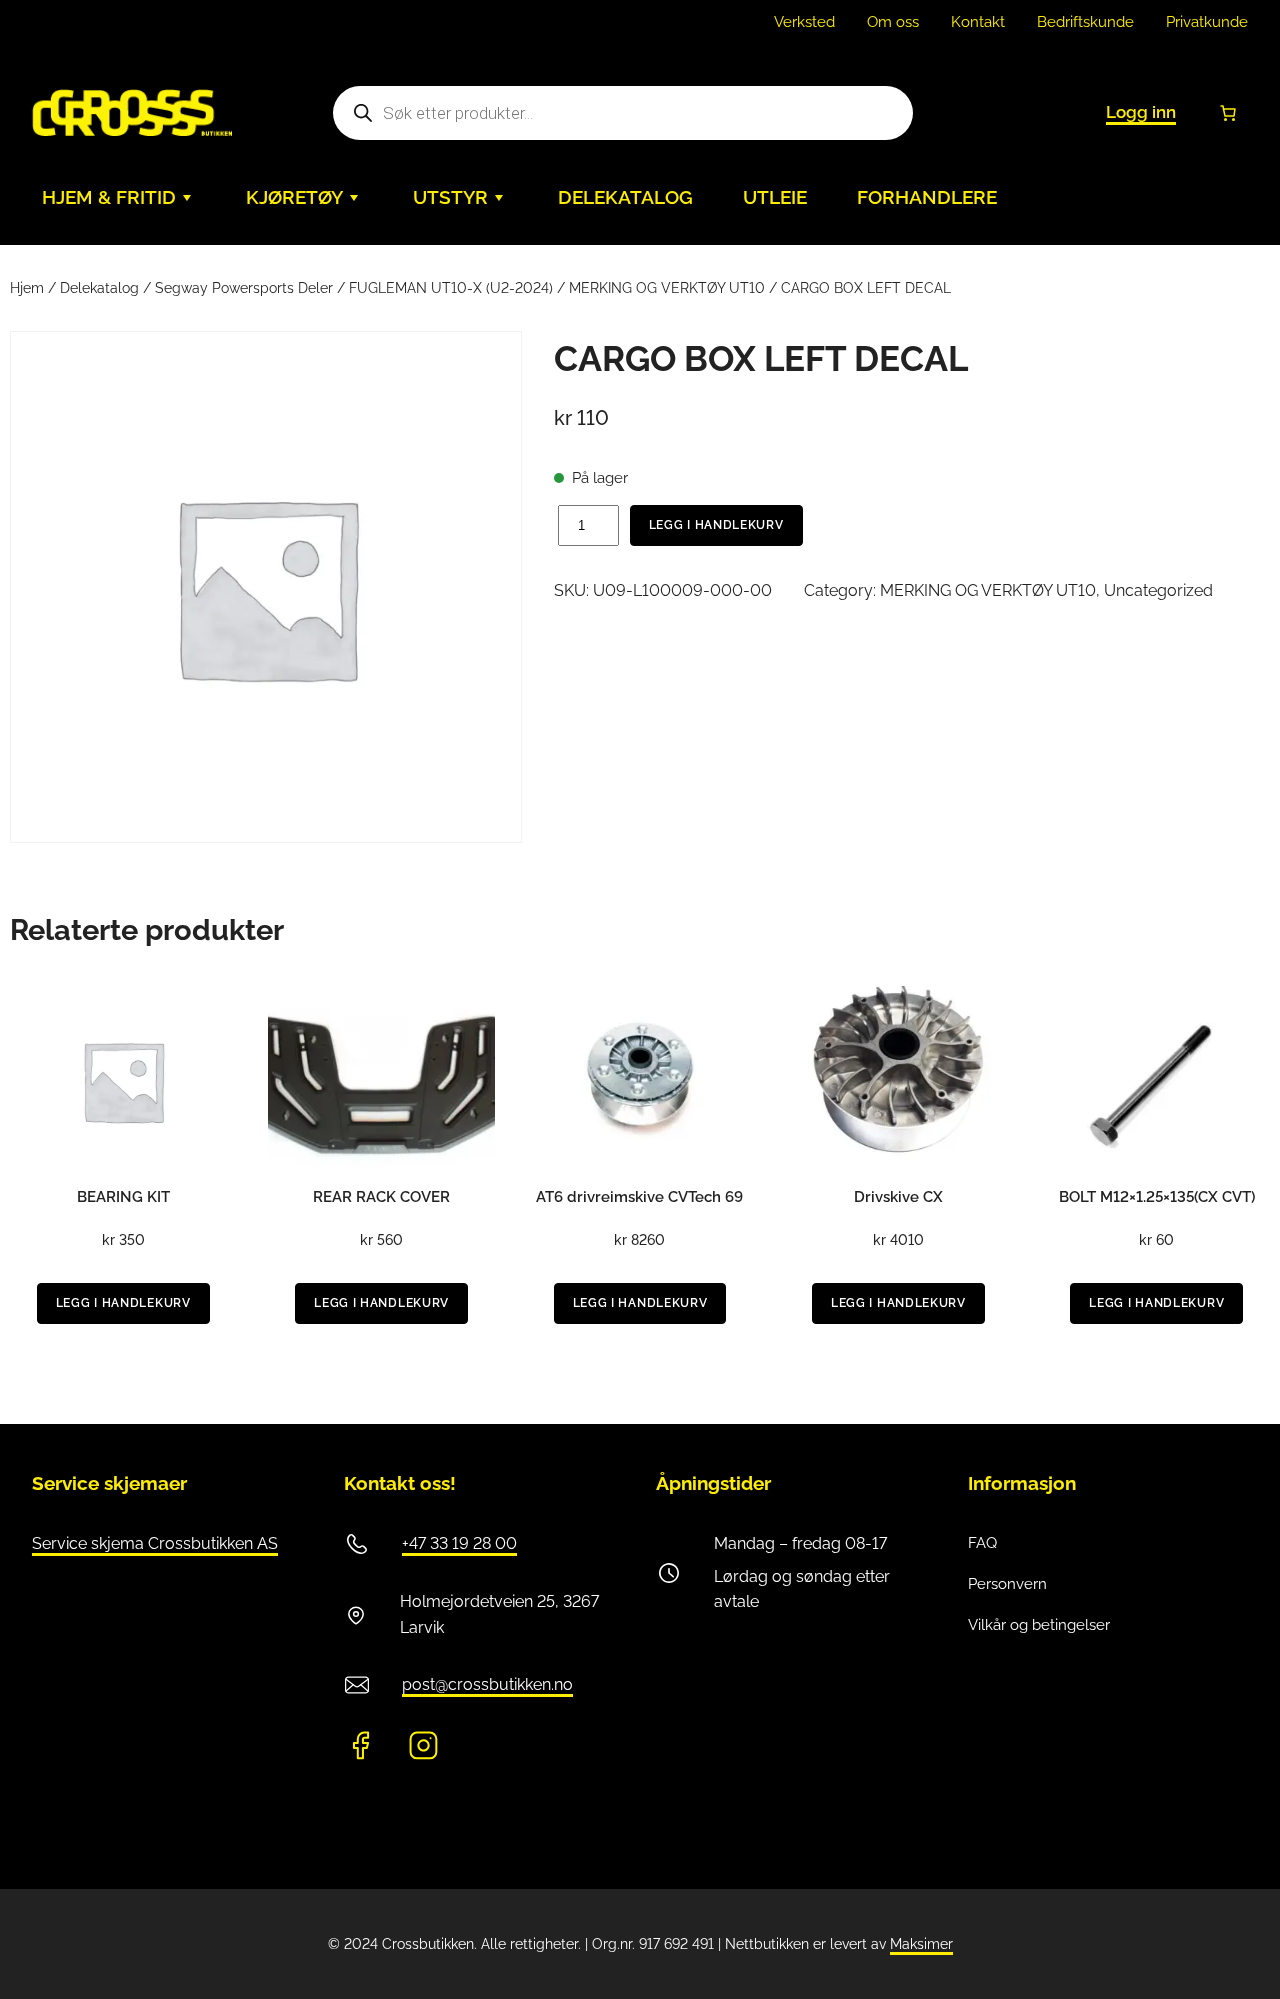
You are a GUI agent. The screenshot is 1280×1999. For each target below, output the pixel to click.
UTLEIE (775, 197)
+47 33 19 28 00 (459, 1543)
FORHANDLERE (927, 197)
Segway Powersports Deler (244, 288)
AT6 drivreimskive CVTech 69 (639, 1197)
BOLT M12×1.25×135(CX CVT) (1157, 1197)
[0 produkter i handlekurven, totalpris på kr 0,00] (1228, 113)
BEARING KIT (123, 1197)
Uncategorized (1158, 590)
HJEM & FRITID (109, 197)
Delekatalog (99, 288)
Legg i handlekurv (716, 525)
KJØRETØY (294, 197)
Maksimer (921, 1944)
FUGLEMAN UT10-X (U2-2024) (451, 288)
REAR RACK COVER (381, 1197)
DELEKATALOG (625, 197)
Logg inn (1141, 112)
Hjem (27, 288)
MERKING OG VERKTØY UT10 (667, 288)
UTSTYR (450, 197)
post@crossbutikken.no (487, 1684)
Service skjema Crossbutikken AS (155, 1543)
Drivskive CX (898, 1197)
